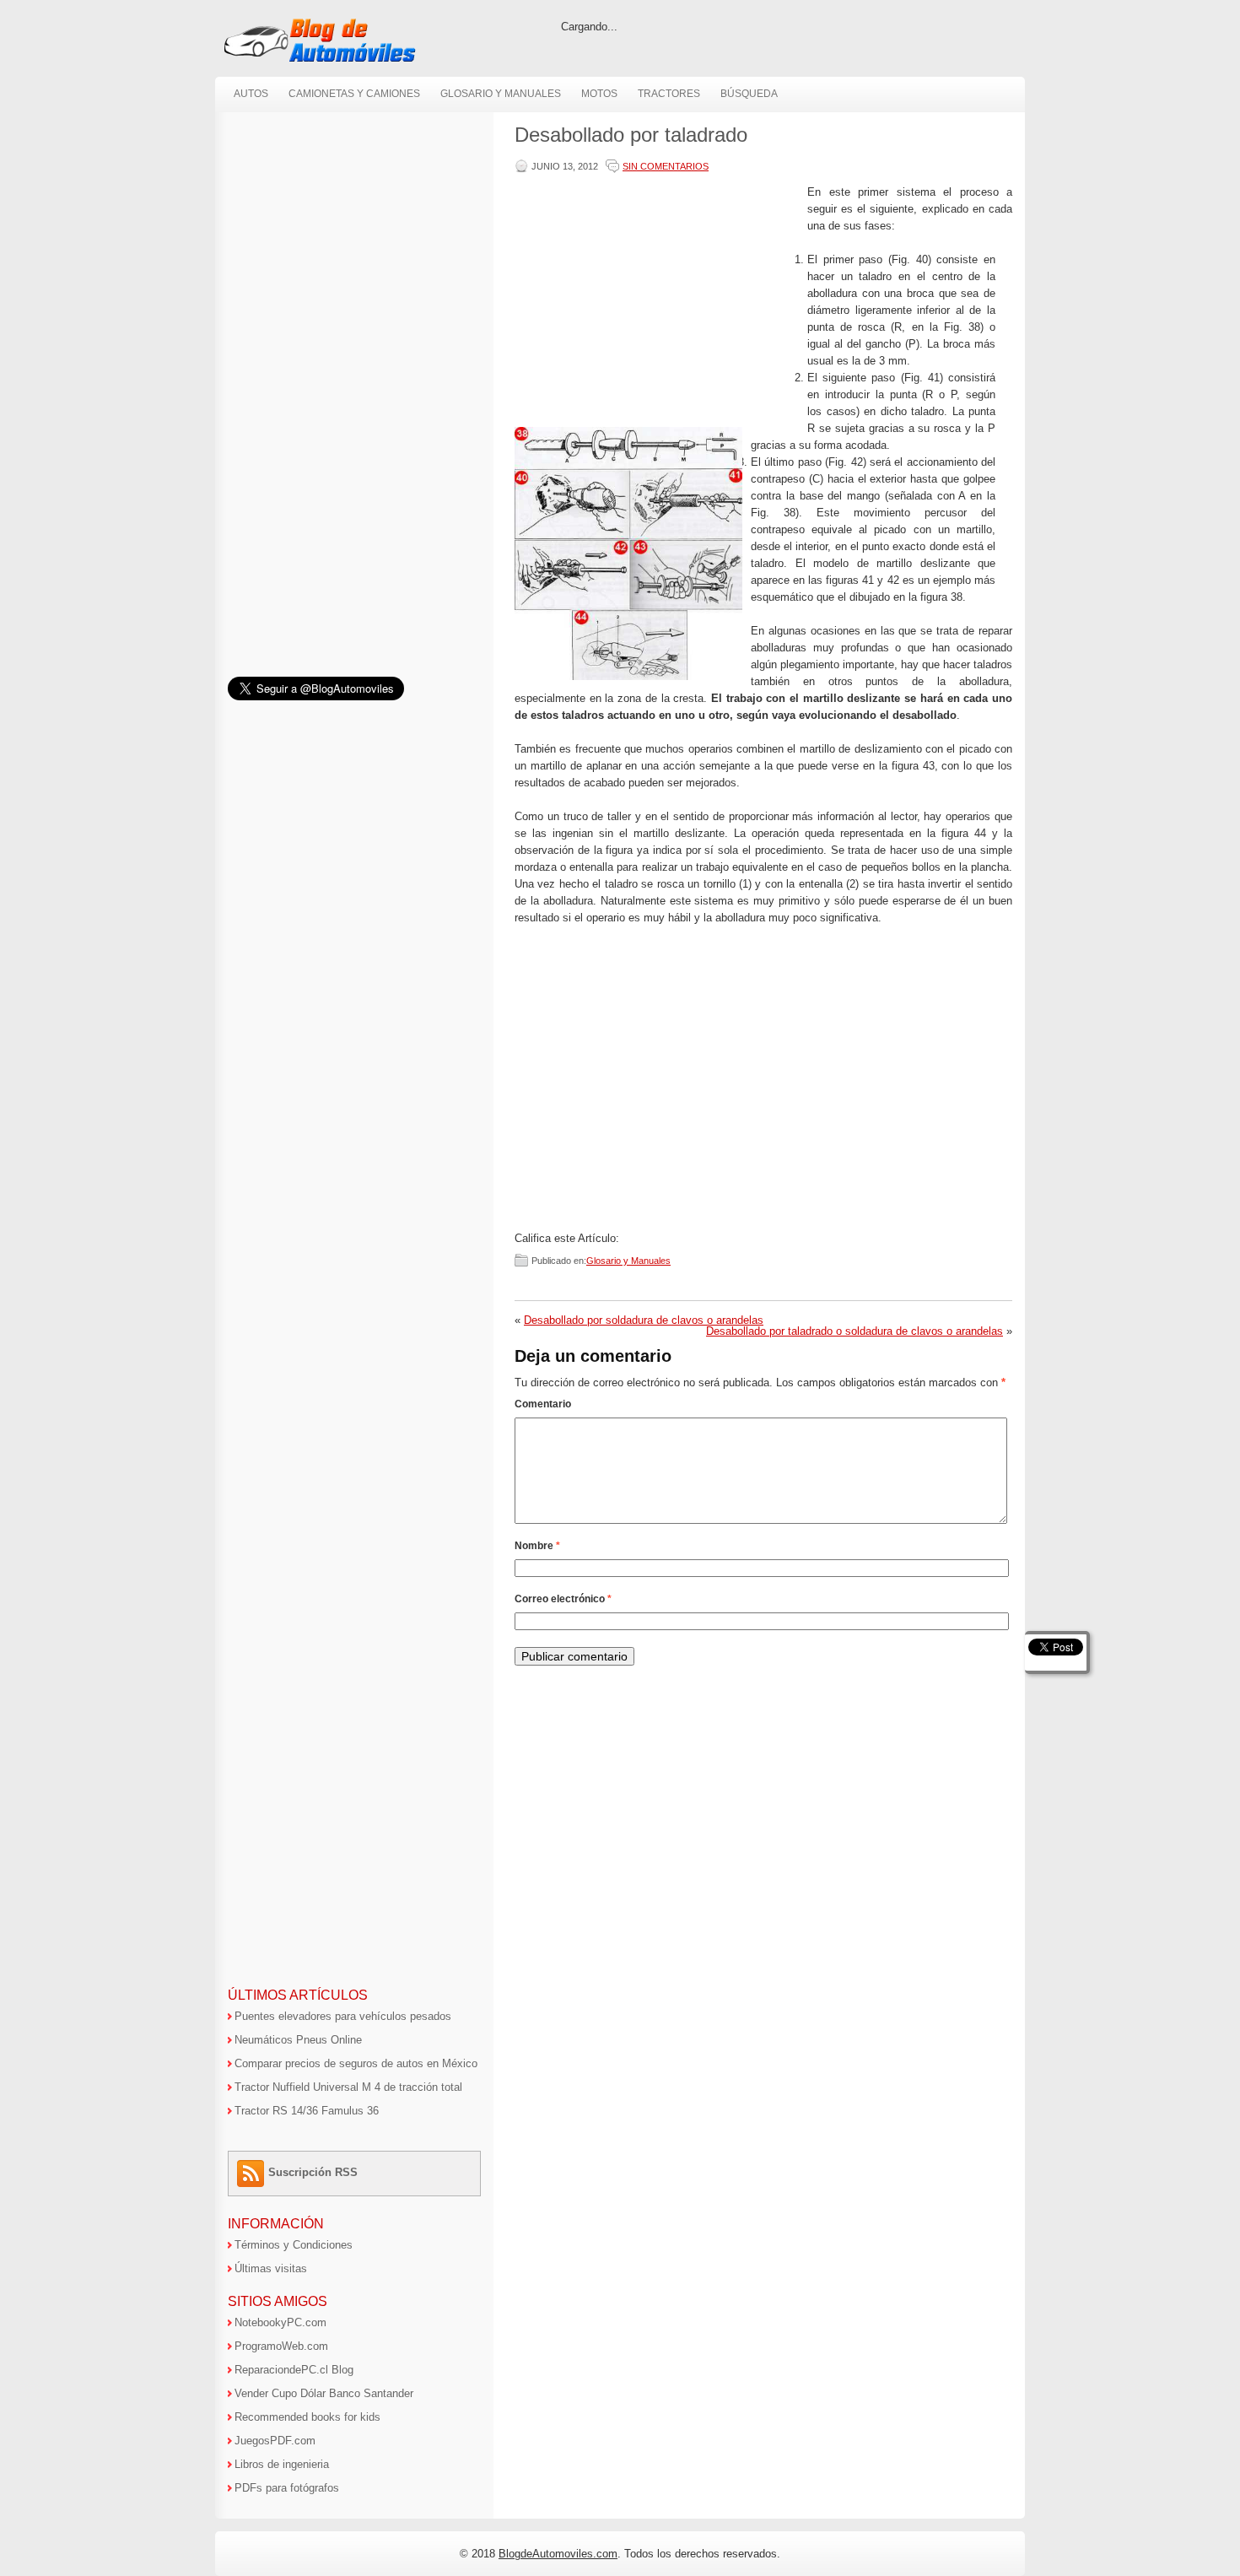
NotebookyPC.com (280, 2322)
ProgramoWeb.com (281, 2346)
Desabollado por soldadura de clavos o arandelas (644, 1320)
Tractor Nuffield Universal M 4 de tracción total (348, 2087)
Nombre (537, 1546)
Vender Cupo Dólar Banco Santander (324, 2393)
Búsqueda (749, 94)
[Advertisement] (657, 302)
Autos (251, 94)
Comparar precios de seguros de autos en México (356, 2063)
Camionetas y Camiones (354, 94)
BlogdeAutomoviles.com (558, 2554)
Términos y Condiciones (294, 2245)
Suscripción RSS (313, 2172)
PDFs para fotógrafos (287, 2488)
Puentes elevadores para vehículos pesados (343, 2016)
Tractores (669, 94)
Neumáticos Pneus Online (298, 2040)
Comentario (543, 1404)
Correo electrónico (563, 1599)
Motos (599, 94)
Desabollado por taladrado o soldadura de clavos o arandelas (855, 1331)
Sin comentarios (666, 166)
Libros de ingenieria (282, 2464)
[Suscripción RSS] (253, 2172)
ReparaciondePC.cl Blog (294, 2370)
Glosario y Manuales (501, 94)
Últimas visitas (271, 2268)
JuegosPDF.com (275, 2441)
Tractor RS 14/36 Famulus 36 (307, 2111)
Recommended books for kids (307, 2417)
